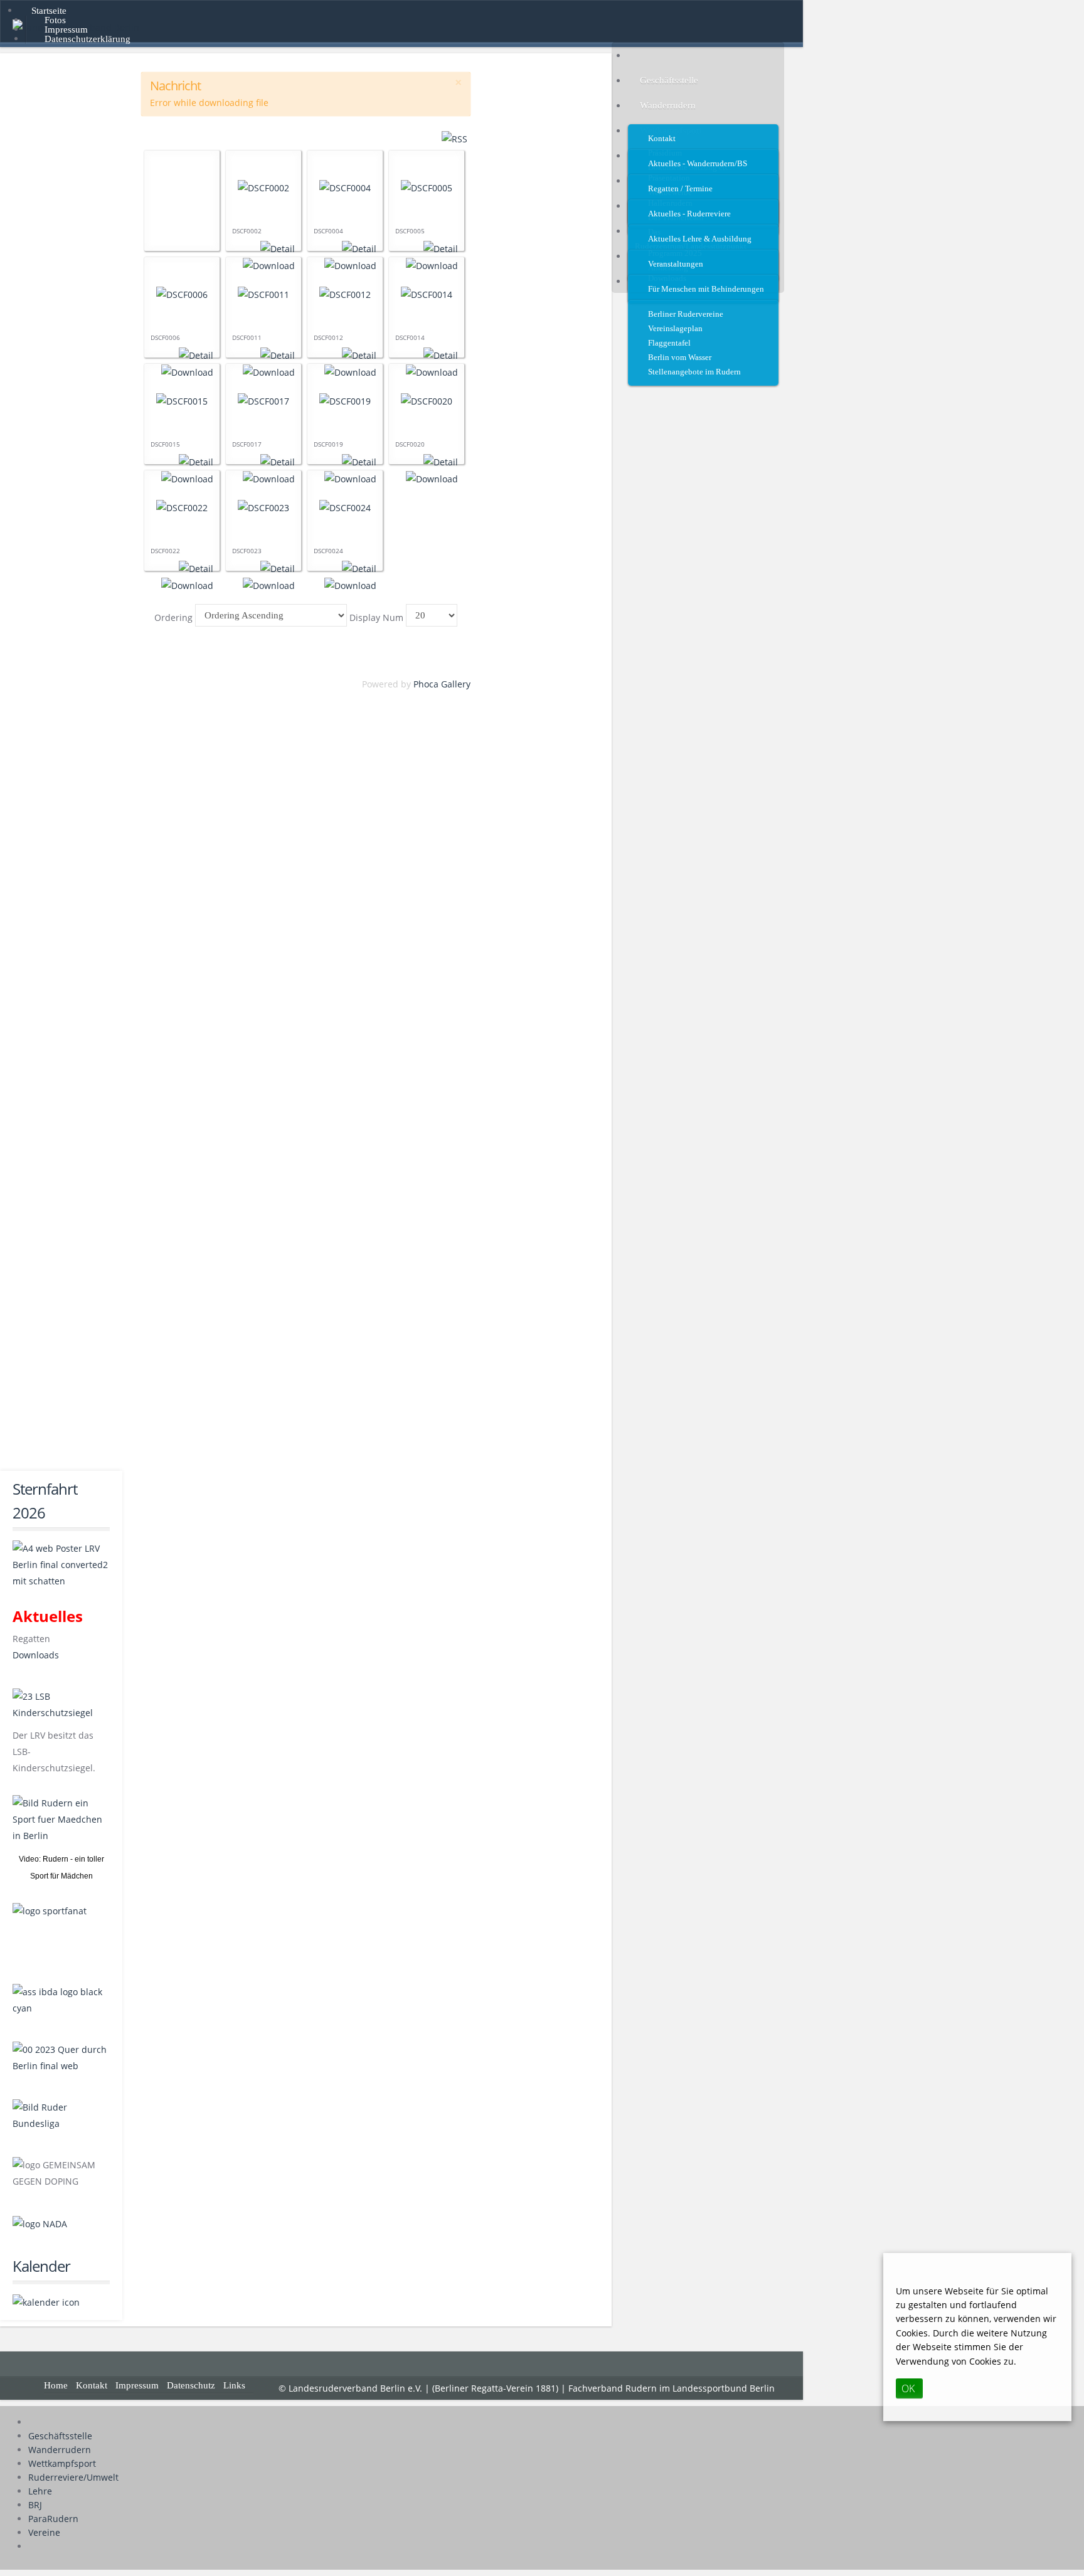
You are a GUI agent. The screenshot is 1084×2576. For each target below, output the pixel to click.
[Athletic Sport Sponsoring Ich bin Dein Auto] (61, 1999)
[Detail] (278, 248)
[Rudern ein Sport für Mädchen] (61, 1823)
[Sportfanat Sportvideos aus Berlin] (61, 1931)
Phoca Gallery (442, 684)
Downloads (36, 1655)
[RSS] (454, 138)
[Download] (432, 478)
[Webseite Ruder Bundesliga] (61, 2115)
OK (908, 2389)
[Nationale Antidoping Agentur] (40, 2223)
